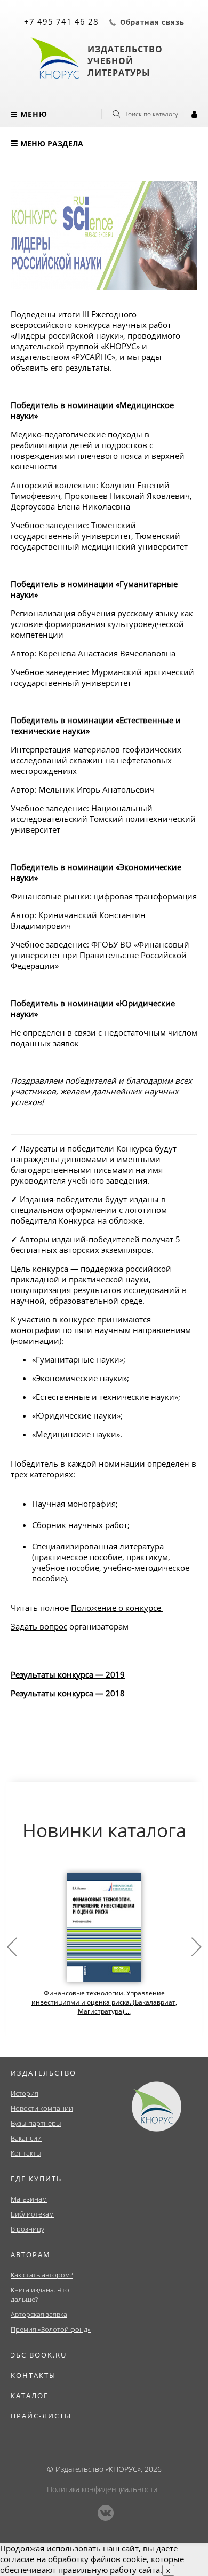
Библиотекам (32, 2214)
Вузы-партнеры (36, 2123)
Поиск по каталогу (151, 114)
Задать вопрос (39, 1626)
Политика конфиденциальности (102, 2489)
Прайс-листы (41, 2416)
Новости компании (42, 2108)
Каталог (30, 2395)
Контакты (26, 2153)
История (25, 2093)
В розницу (27, 2229)
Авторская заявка (39, 2314)
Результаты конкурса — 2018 (68, 1693)
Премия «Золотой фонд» (51, 2329)
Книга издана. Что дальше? (40, 2295)
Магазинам (29, 2199)
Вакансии (26, 2138)
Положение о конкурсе (116, 1608)
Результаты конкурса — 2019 (68, 1674)
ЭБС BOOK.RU (39, 2355)
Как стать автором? (42, 2275)
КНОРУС (120, 346)
